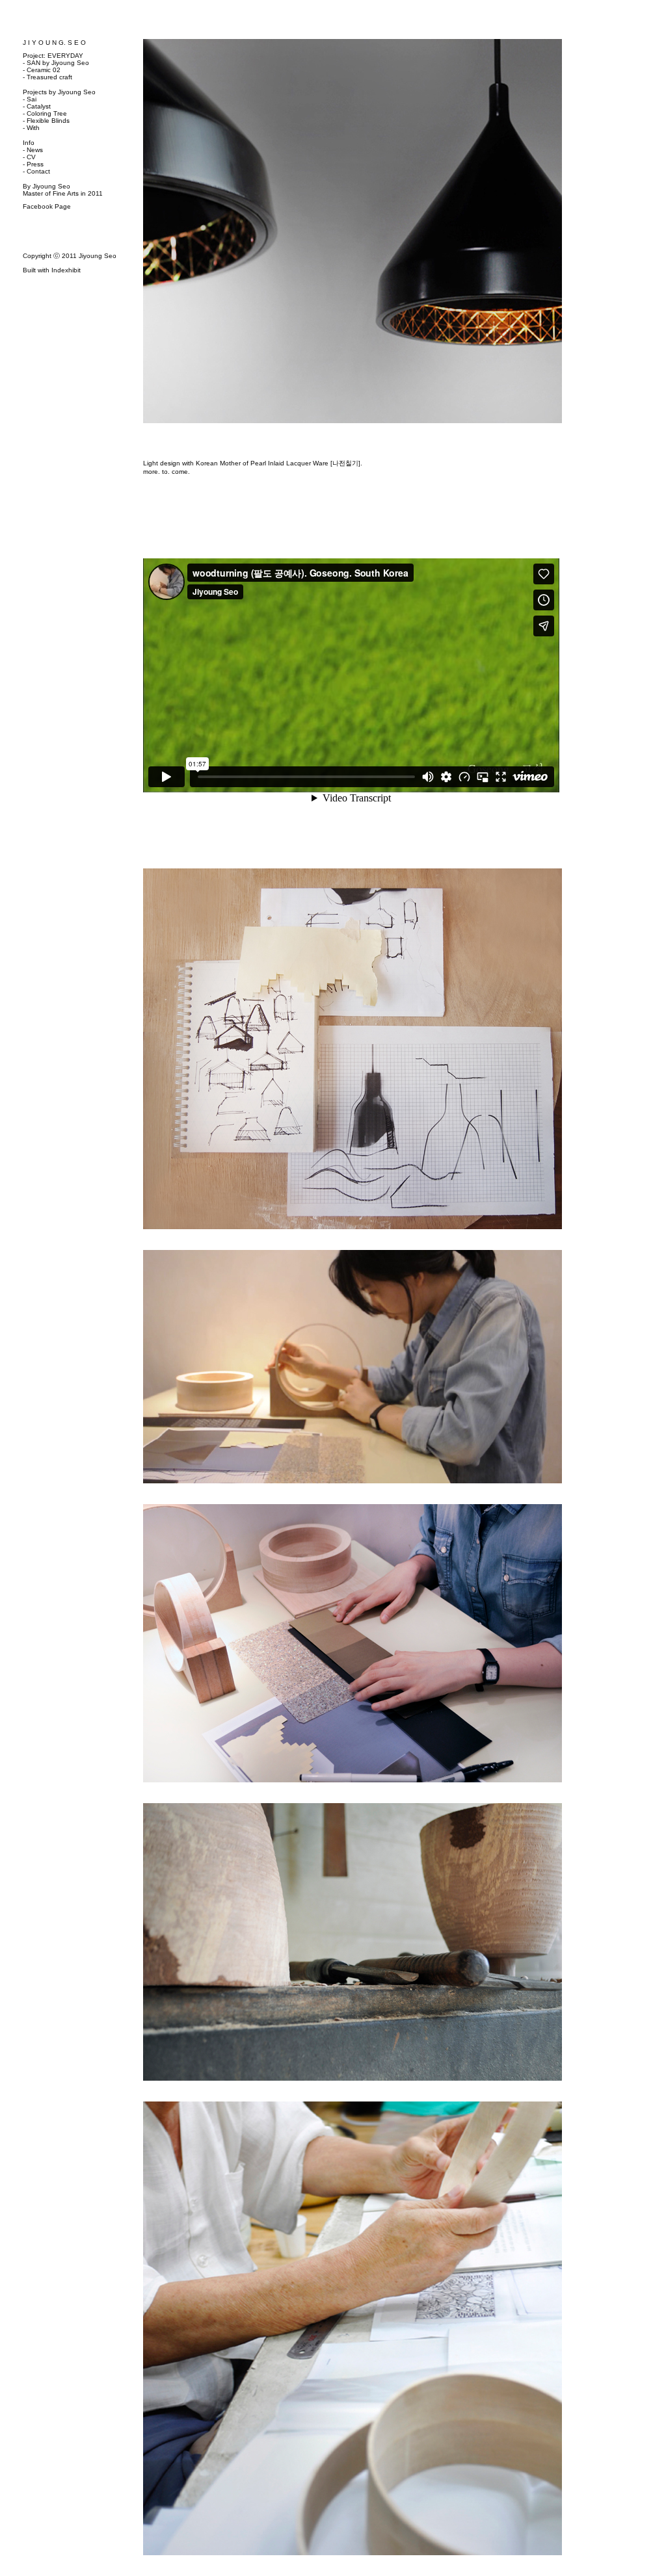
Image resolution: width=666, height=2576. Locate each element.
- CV (29, 157)
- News (33, 150)
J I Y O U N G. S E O (54, 43)
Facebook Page (47, 206)
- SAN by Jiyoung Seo (56, 63)
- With (31, 128)
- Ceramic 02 (42, 70)
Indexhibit (66, 270)
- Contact (36, 171)
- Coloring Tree (45, 113)
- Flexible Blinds (46, 121)
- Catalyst (37, 106)
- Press (33, 164)
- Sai (30, 99)
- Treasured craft (47, 77)
